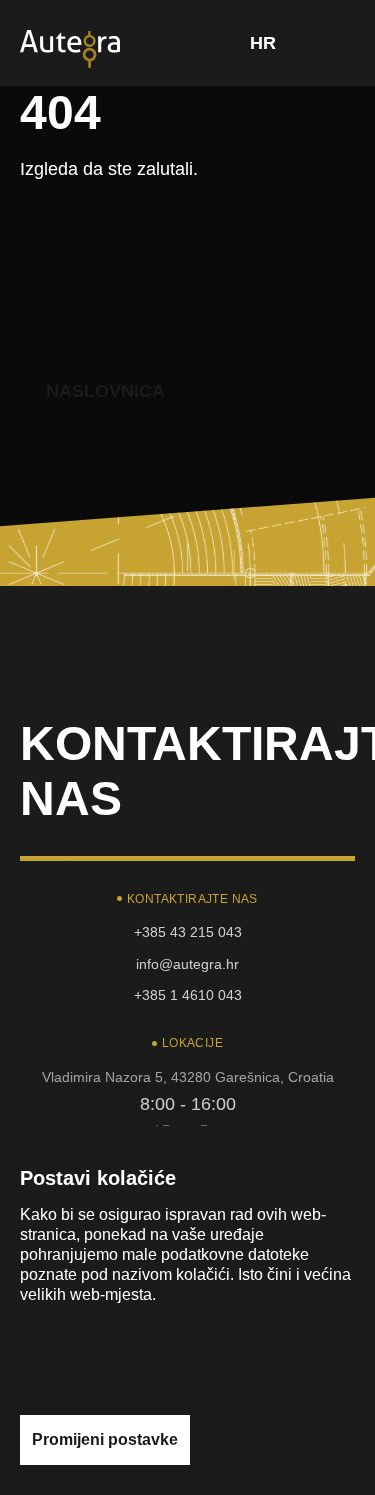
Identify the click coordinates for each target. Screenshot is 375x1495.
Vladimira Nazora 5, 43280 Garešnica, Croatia (188, 1077)
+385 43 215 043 (188, 932)
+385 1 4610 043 (188, 995)
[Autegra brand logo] (70, 47)
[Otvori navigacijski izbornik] (334, 43)
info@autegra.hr (187, 964)
